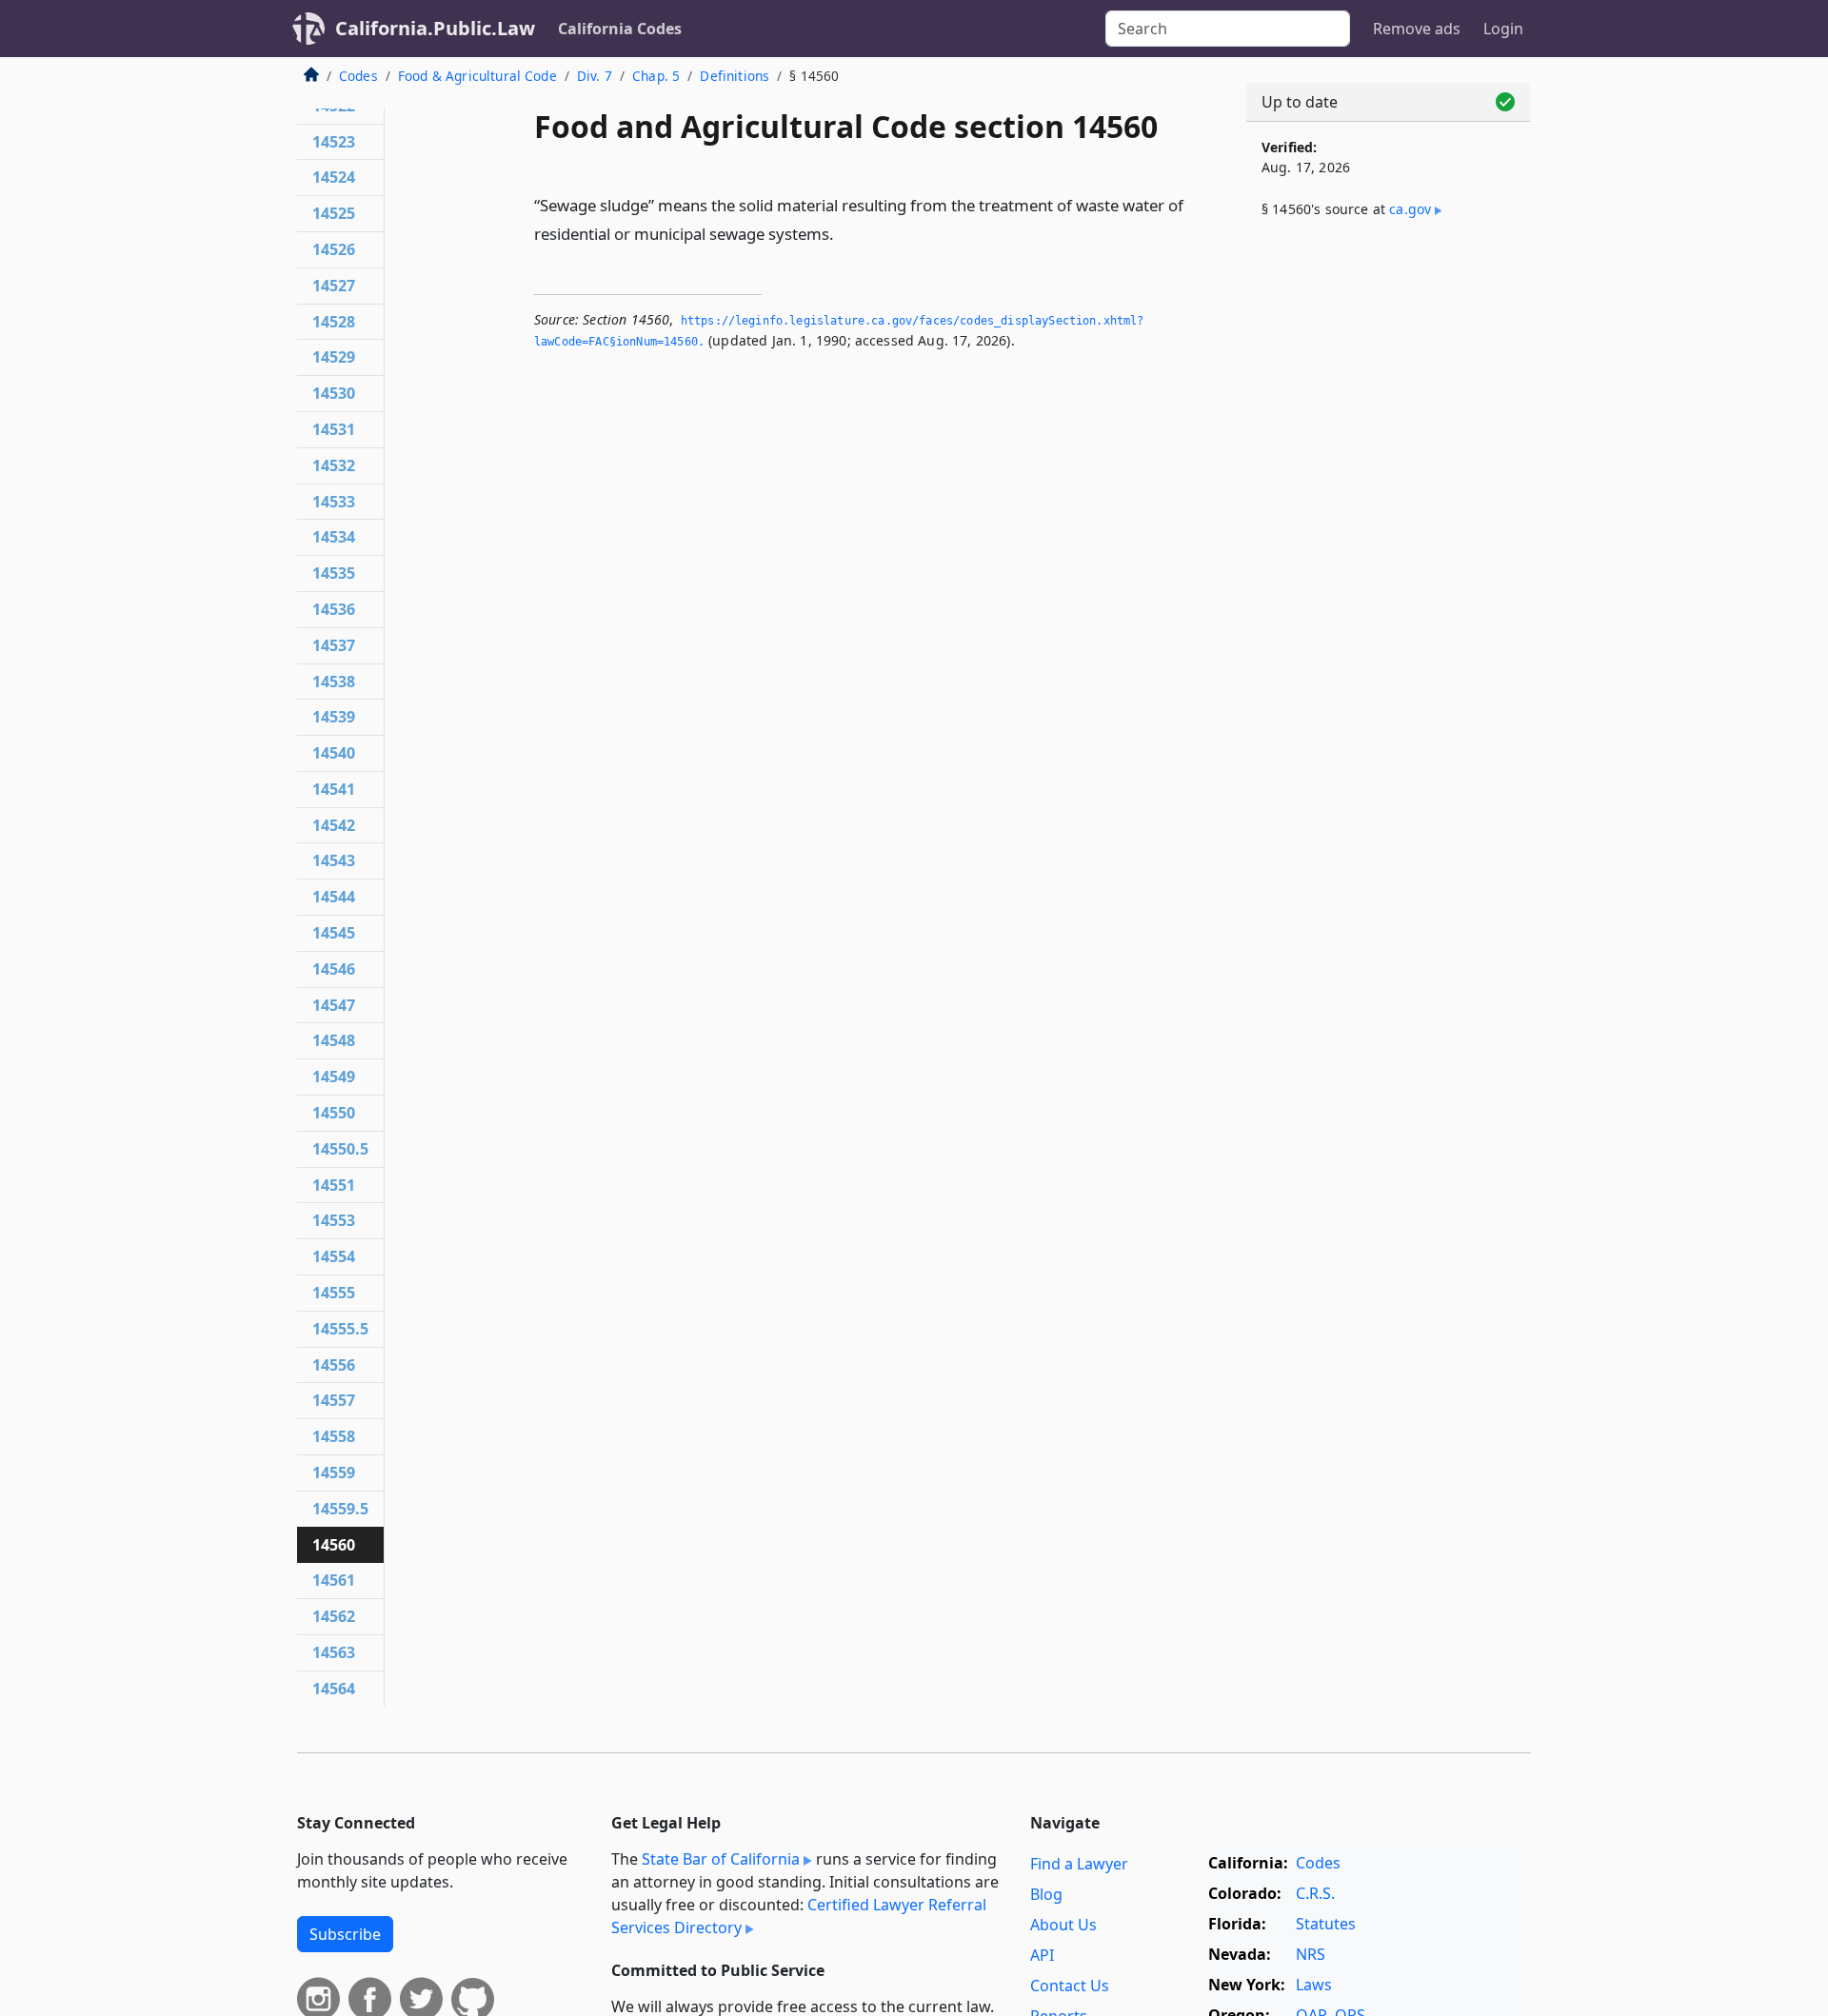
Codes (358, 76)
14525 (334, 213)
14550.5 (340, 1149)
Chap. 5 (656, 76)
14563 (334, 1652)
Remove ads (1417, 29)
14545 (334, 933)
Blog (1046, 1894)
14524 (334, 177)
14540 (334, 753)
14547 (334, 1005)
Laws (1314, 1985)
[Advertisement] (1388, 549)
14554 (334, 1256)
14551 (334, 1185)
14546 (334, 969)
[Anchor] (844, 233)
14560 (334, 1545)
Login (1503, 29)
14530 (334, 393)
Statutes (1326, 1924)
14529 (334, 357)
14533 (334, 502)
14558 (334, 1436)
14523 (334, 142)
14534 (334, 537)
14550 (334, 1113)
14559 (334, 1472)
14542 (334, 825)
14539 (334, 717)
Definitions (735, 76)
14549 (334, 1077)
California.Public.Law (435, 28)
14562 (334, 1616)
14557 (334, 1400)
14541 (334, 789)
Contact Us (1070, 1986)
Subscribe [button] (345, 1934)
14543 (334, 860)
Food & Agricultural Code (477, 76)
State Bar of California (721, 1859)
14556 (334, 1365)
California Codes (620, 29)
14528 (334, 322)
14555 (334, 1293)
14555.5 (340, 1329)
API (1042, 1955)
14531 (334, 429)
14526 (334, 249)
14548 (334, 1040)
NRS (1311, 1954)
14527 (334, 286)
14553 (334, 1220)
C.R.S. (1315, 1893)
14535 (334, 573)
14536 (334, 609)
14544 (334, 897)
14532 (334, 465)
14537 (334, 645)
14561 (334, 1580)
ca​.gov (1410, 209)
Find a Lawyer (1079, 1864)
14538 (334, 682)
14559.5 (340, 1509)
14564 (334, 1689)
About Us (1063, 1925)
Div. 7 (595, 76)
